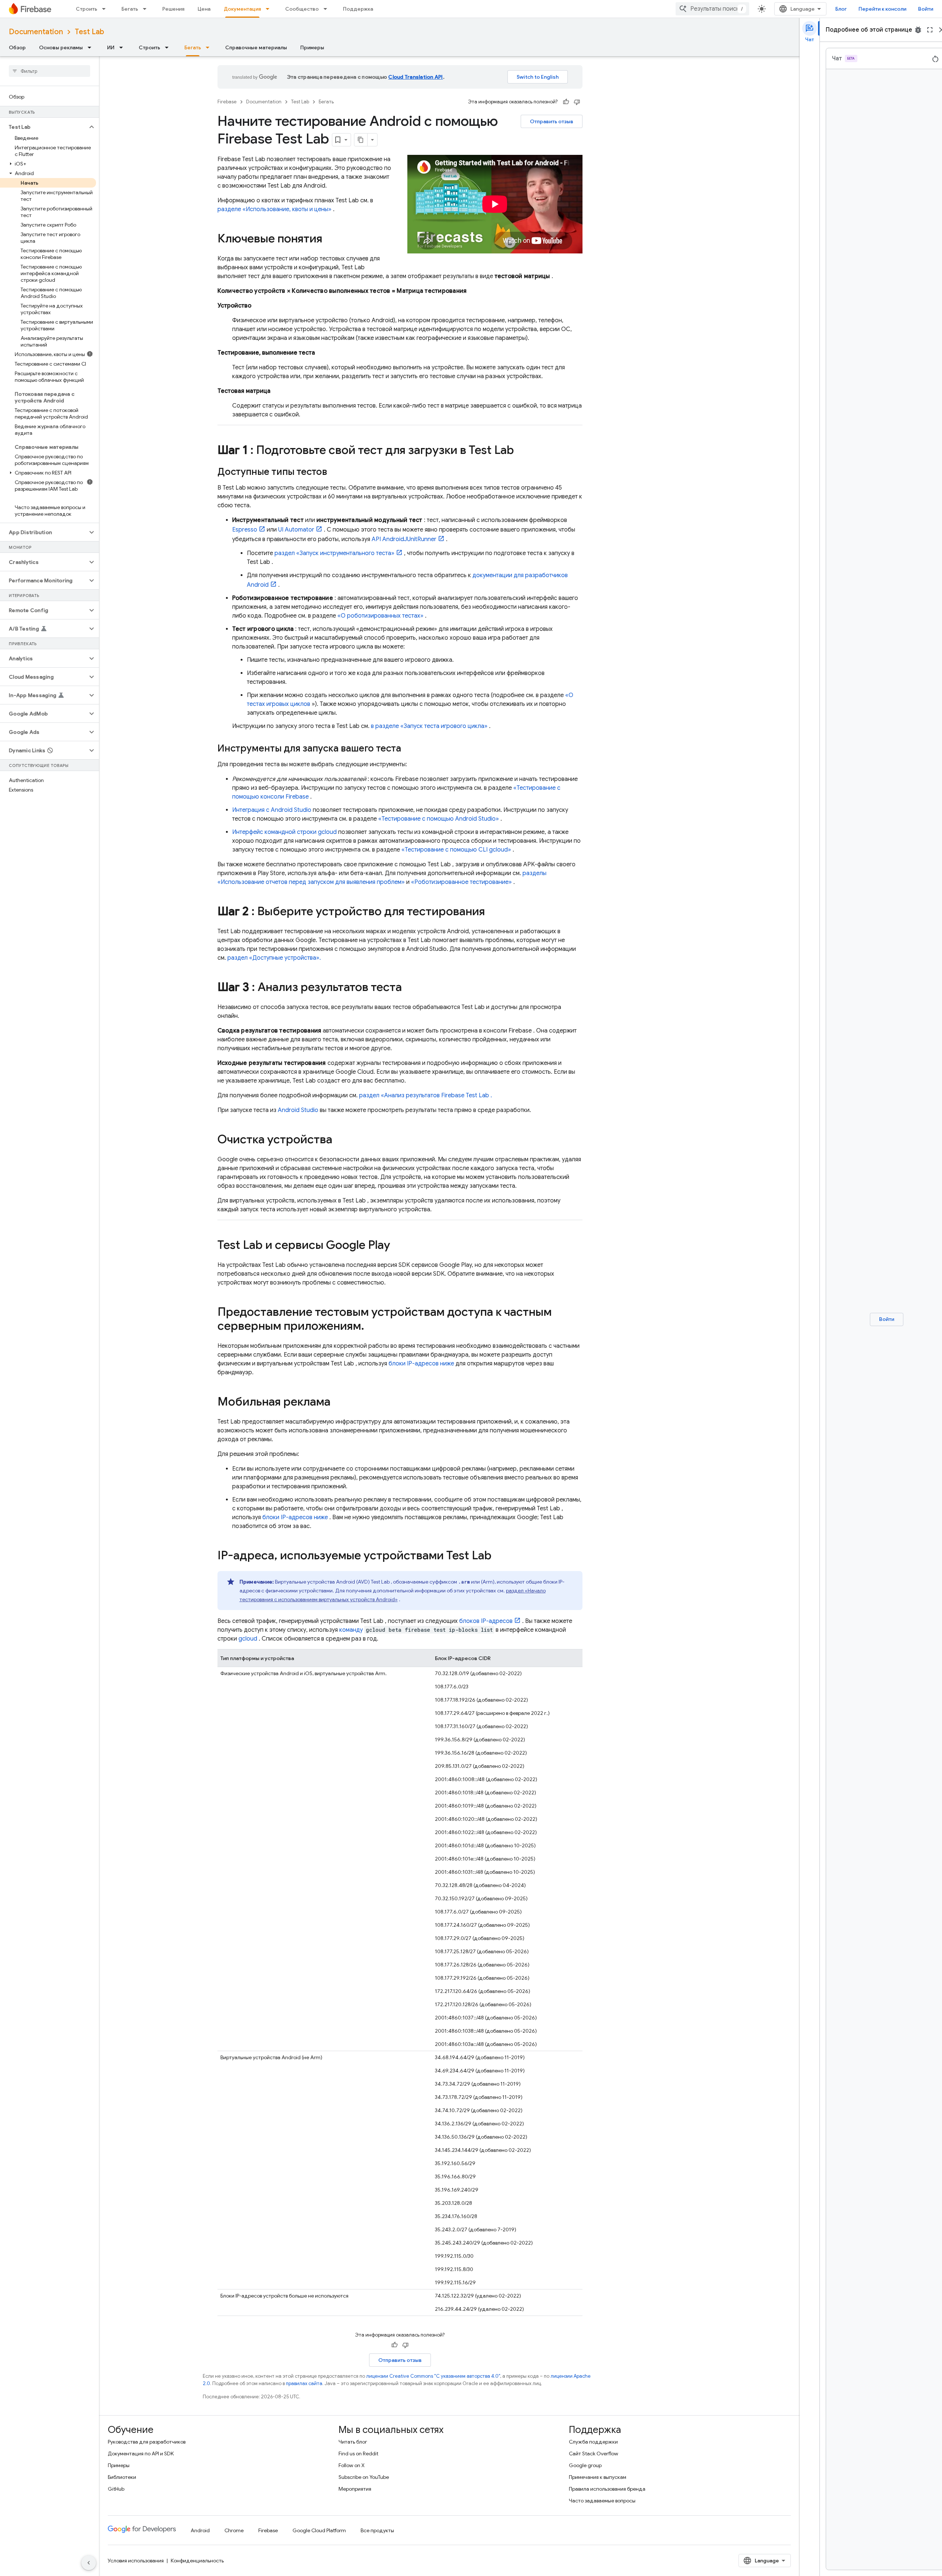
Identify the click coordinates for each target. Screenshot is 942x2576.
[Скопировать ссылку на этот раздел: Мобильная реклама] (338, 1403)
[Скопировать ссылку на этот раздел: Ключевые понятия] (330, 239)
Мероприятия (355, 2489)
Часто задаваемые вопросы (602, 2501)
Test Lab (89, 32)
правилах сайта (304, 2383)
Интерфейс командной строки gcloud (284, 832)
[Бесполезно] (577, 102)
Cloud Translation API (415, 77)
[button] (44, 127)
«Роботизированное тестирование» (461, 882)
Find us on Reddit (358, 2454)
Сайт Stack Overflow (594, 2454)
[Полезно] (566, 102)
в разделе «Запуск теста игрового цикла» (429, 726)
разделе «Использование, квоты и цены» (275, 209)
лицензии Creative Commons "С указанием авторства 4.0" (433, 2376)
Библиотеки (122, 2477)
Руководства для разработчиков (147, 2442)
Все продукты (377, 2530)
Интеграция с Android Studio (272, 810)
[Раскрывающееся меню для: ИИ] (123, 47)
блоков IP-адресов (486, 1621)
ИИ (111, 47)
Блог (841, 9)
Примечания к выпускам (598, 2477)
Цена (204, 9)
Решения (173, 9)
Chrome (234, 2530)
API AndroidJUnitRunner (404, 539)
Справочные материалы (256, 47)
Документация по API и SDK (141, 2454)
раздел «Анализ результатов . (426, 1095)
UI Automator (296, 530)
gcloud (248, 1639)
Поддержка (358, 9)
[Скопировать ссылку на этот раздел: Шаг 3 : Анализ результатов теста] (409, 988)
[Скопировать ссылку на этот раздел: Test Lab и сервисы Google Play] (397, 1246)
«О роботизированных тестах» (380, 616)
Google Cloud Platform (319, 2530)
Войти (926, 9)
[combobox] (712, 9)
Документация (242, 9)
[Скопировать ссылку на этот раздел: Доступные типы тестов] (334, 472)
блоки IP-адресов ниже (421, 1364)
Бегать (130, 9)
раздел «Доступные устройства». (274, 958)
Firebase (227, 102)
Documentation (36, 32)
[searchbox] (49, 71)
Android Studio (298, 1110)
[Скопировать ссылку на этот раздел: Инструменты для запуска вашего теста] (408, 749)
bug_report (918, 30)
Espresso (245, 530)
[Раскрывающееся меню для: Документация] (270, 9)
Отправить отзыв (552, 121)
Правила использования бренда (607, 2489)
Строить (86, 9)
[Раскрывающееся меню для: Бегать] (147, 9)
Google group (585, 2465)
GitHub (116, 2489)
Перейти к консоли (882, 9)
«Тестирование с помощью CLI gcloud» (456, 850)
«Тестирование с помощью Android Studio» (439, 819)
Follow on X (352, 2465)
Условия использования (136, 2561)
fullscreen (930, 30)
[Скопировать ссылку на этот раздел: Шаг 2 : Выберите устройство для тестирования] (492, 912)
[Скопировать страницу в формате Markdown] (361, 140)
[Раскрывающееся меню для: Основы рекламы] (92, 47)
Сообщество (302, 9)
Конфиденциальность (197, 2561)
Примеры (312, 47)
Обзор (17, 47)
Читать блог (353, 2442)
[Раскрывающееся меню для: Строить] (106, 9)
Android (200, 2530)
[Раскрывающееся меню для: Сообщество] (327, 9)
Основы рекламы (61, 47)
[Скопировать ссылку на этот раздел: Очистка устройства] (340, 1140)
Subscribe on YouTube (364, 2477)
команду (351, 1630)
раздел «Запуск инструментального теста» (334, 553)
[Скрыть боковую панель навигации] (89, 2563)
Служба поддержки (593, 2442)
